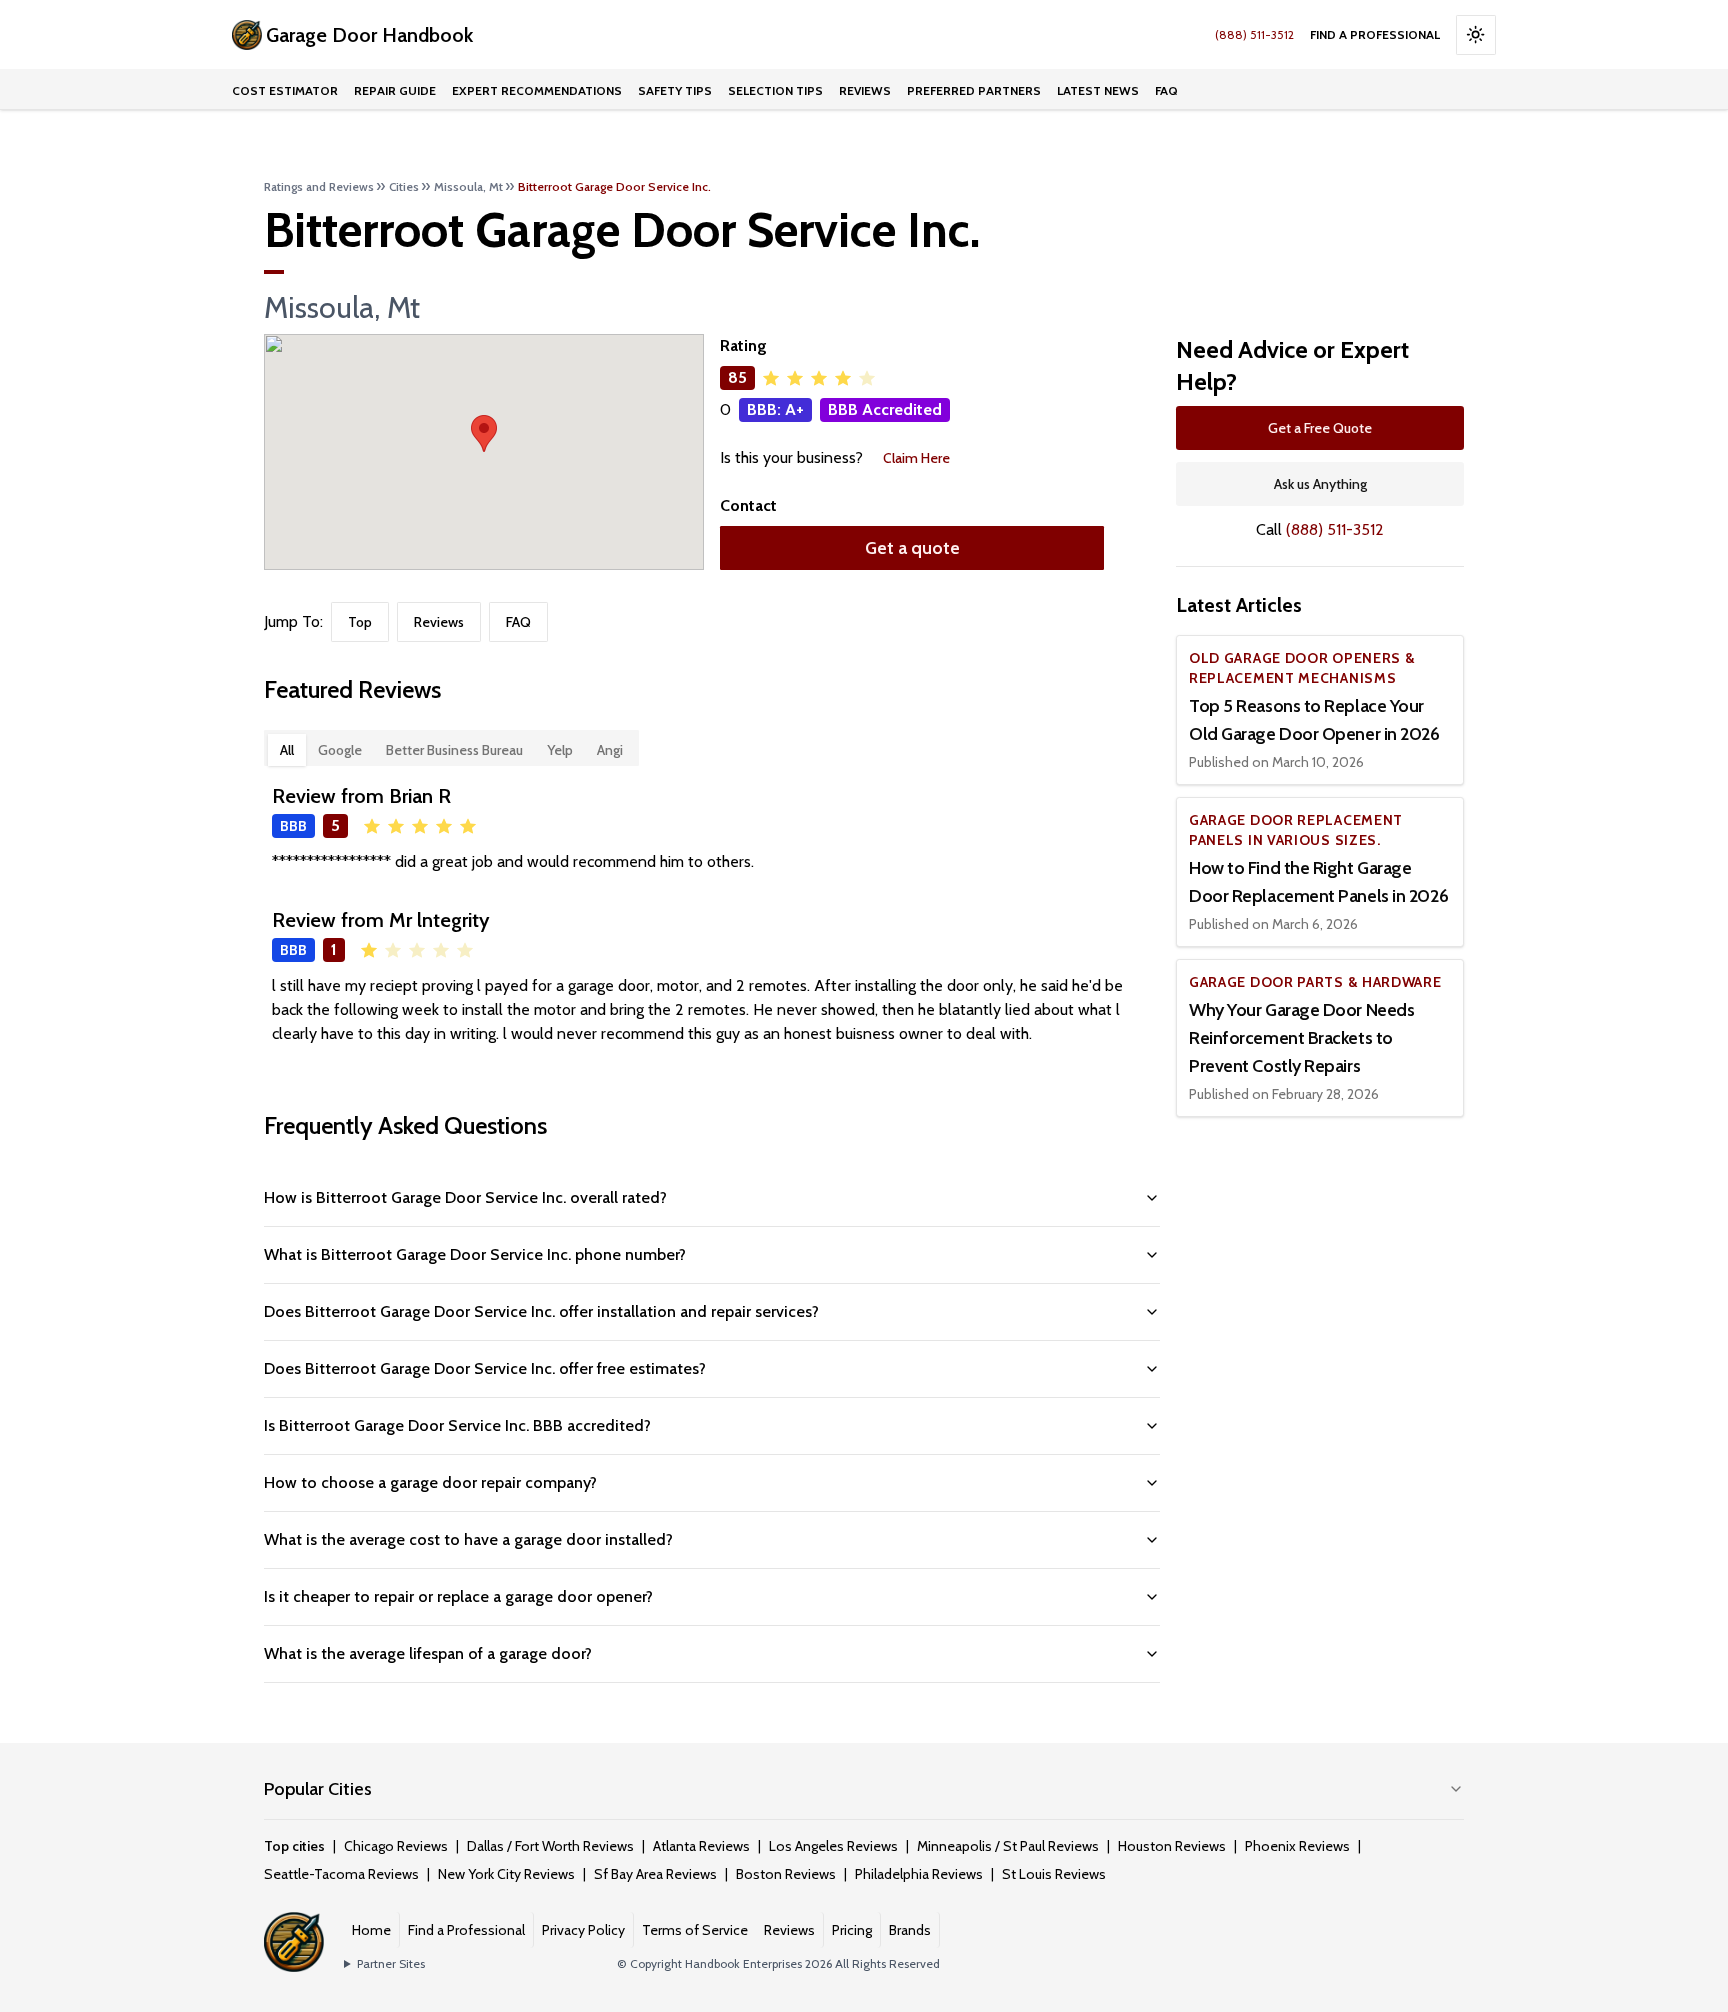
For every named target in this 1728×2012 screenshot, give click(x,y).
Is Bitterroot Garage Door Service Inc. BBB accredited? (457, 1425)
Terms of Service (695, 1930)
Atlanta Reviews (701, 1846)
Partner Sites (391, 1963)
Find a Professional (1375, 34)
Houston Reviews (1172, 1846)
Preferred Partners (974, 90)
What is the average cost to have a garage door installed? (468, 1539)
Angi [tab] (610, 750)
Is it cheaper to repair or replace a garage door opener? (458, 1596)
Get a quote (912, 548)
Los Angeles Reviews (833, 1846)
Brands (910, 1930)
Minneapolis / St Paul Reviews (1008, 1846)
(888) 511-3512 (1254, 34)
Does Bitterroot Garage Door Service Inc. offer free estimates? (485, 1368)
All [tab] (287, 750)
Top (360, 622)
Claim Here (916, 458)
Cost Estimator (285, 90)
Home (371, 1930)
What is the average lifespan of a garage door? (428, 1653)
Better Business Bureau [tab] (454, 750)
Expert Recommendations (537, 90)
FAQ (1166, 90)
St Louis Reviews (1054, 1874)
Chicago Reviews (396, 1846)
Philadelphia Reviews (919, 1874)
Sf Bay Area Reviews (655, 1874)
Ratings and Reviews (319, 186)
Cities (404, 186)
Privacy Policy (583, 1930)
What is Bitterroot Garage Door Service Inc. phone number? (475, 1254)
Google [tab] (340, 750)
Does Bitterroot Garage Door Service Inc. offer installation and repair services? (541, 1311)
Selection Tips (775, 90)
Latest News (1098, 90)
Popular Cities (318, 1789)
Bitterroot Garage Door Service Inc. (614, 186)
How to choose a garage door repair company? (430, 1482)
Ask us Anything (1320, 484)
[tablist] (451, 748)
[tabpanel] (712, 914)
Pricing (852, 1930)
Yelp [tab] (560, 750)
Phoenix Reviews (1297, 1846)
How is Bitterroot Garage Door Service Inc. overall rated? (465, 1197)
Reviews (865, 90)
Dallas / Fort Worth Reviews (550, 1846)
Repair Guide (395, 90)
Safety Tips (675, 90)
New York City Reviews (506, 1874)
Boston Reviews (786, 1874)
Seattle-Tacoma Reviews (341, 1874)
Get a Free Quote (1320, 428)
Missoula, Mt (468, 186)
